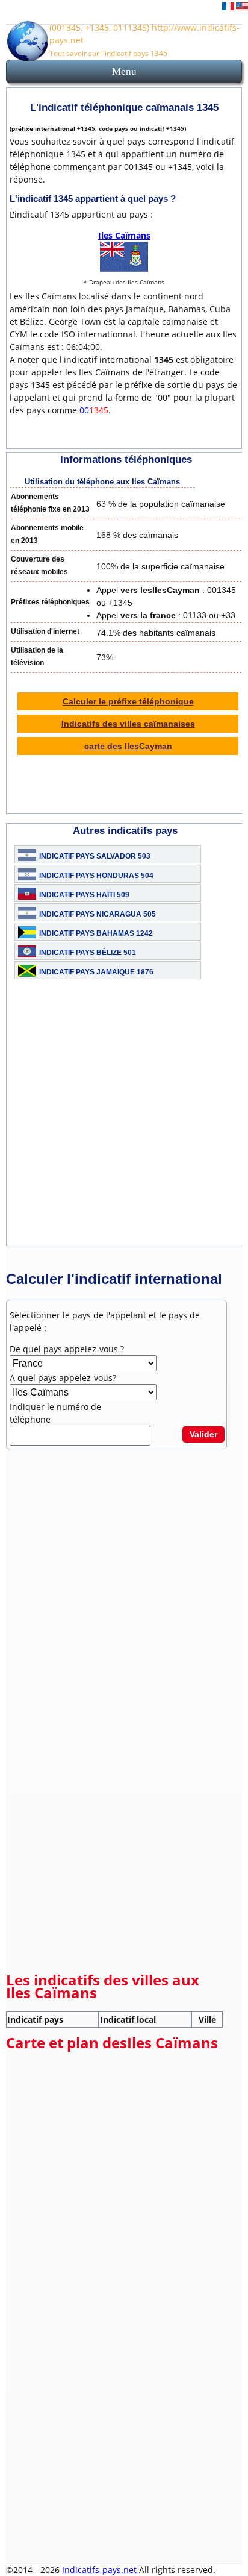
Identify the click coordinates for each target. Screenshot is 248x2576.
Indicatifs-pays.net (101, 2570)
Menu (124, 71)
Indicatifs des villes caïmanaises (128, 724)
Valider (203, 1434)
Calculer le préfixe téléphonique (128, 701)
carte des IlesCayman (128, 746)
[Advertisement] (124, 1121)
